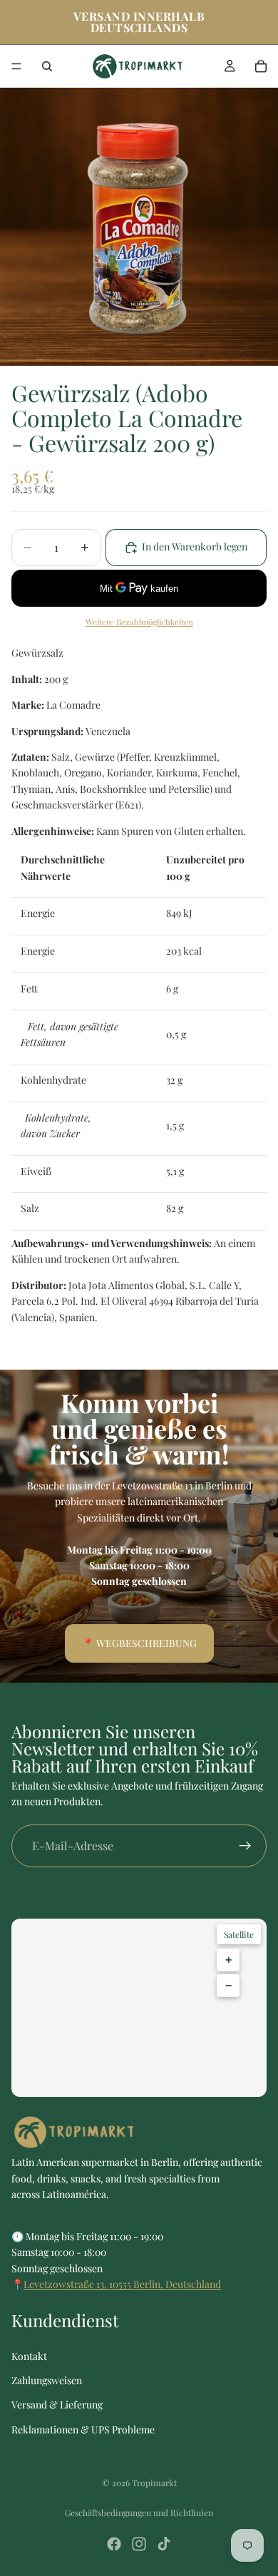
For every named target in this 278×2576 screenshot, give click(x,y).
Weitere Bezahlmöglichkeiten (139, 622)
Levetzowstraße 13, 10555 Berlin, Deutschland (122, 2284)
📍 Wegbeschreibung (139, 1643)
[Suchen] (47, 66)
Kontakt (29, 2356)
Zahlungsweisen (47, 2380)
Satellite (239, 1934)
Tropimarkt (154, 2483)
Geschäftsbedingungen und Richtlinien (139, 2513)
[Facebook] (114, 2544)
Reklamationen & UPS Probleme (83, 2429)
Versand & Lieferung (57, 2405)
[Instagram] (139, 2544)
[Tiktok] (164, 2544)
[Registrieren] (245, 1846)
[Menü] (16, 66)
